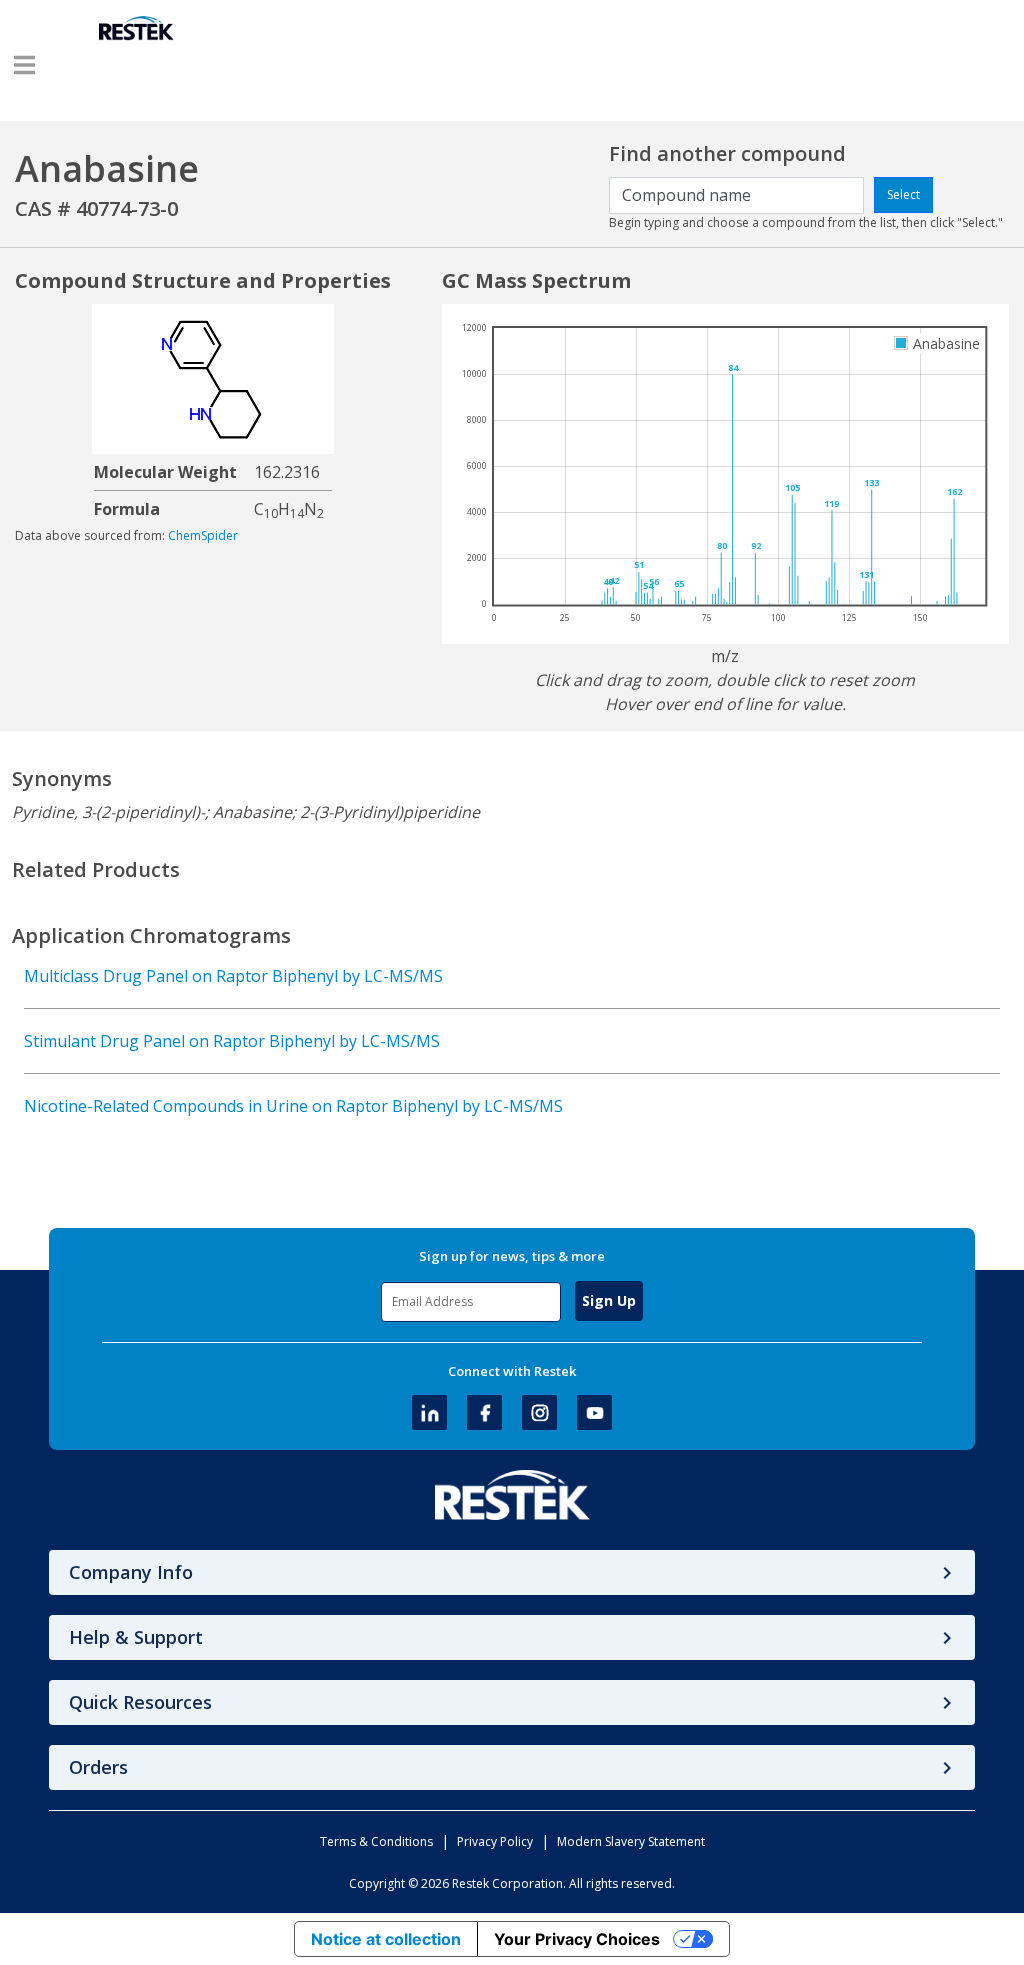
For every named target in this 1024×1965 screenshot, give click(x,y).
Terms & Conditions (376, 1841)
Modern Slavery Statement (631, 1841)
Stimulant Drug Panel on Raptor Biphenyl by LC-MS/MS (232, 1041)
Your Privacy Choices (577, 1939)
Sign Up (609, 1300)
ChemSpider (203, 535)
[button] (24, 65)
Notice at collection (386, 1939)
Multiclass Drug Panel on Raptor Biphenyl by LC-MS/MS (233, 976)
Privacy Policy (495, 1841)
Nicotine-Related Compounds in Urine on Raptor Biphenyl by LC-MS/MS (293, 1106)
